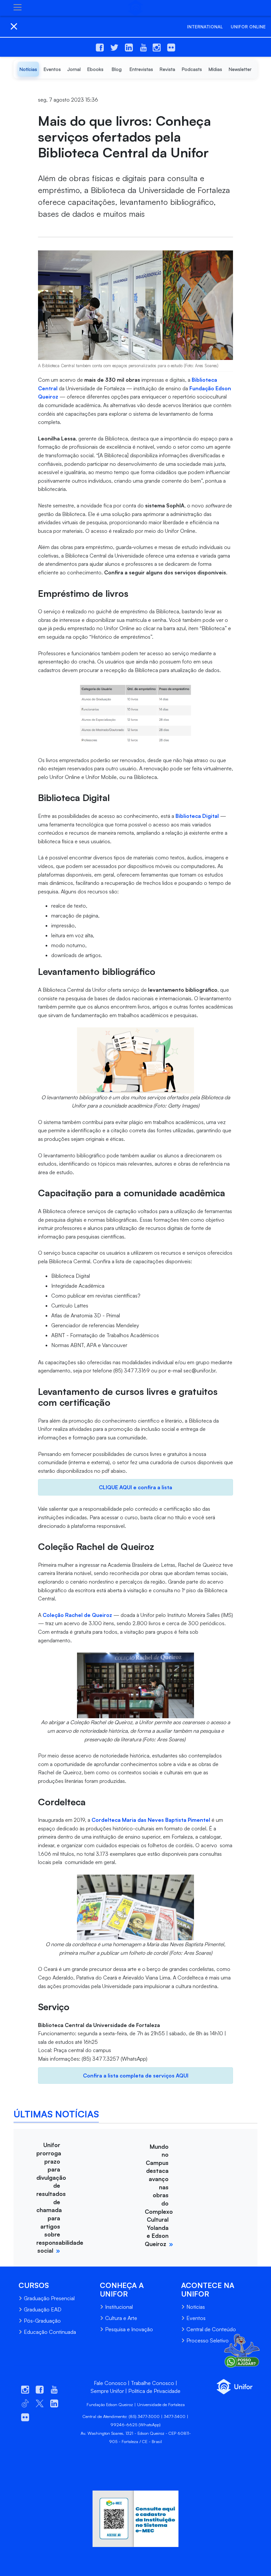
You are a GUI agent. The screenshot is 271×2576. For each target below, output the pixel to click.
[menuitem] (28, 69)
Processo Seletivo (208, 2340)
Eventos (196, 2318)
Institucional (119, 2307)
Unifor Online (248, 27)
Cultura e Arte (121, 2318)
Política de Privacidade (154, 2391)
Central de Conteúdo (211, 2329)
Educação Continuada (50, 2332)
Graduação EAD (43, 2309)
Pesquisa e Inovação (129, 2329)
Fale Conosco (110, 2383)
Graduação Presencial (49, 2298)
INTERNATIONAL (205, 27)
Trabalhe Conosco (153, 2383)
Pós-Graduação (42, 2321)
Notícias (196, 2307)
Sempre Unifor (107, 2391)
